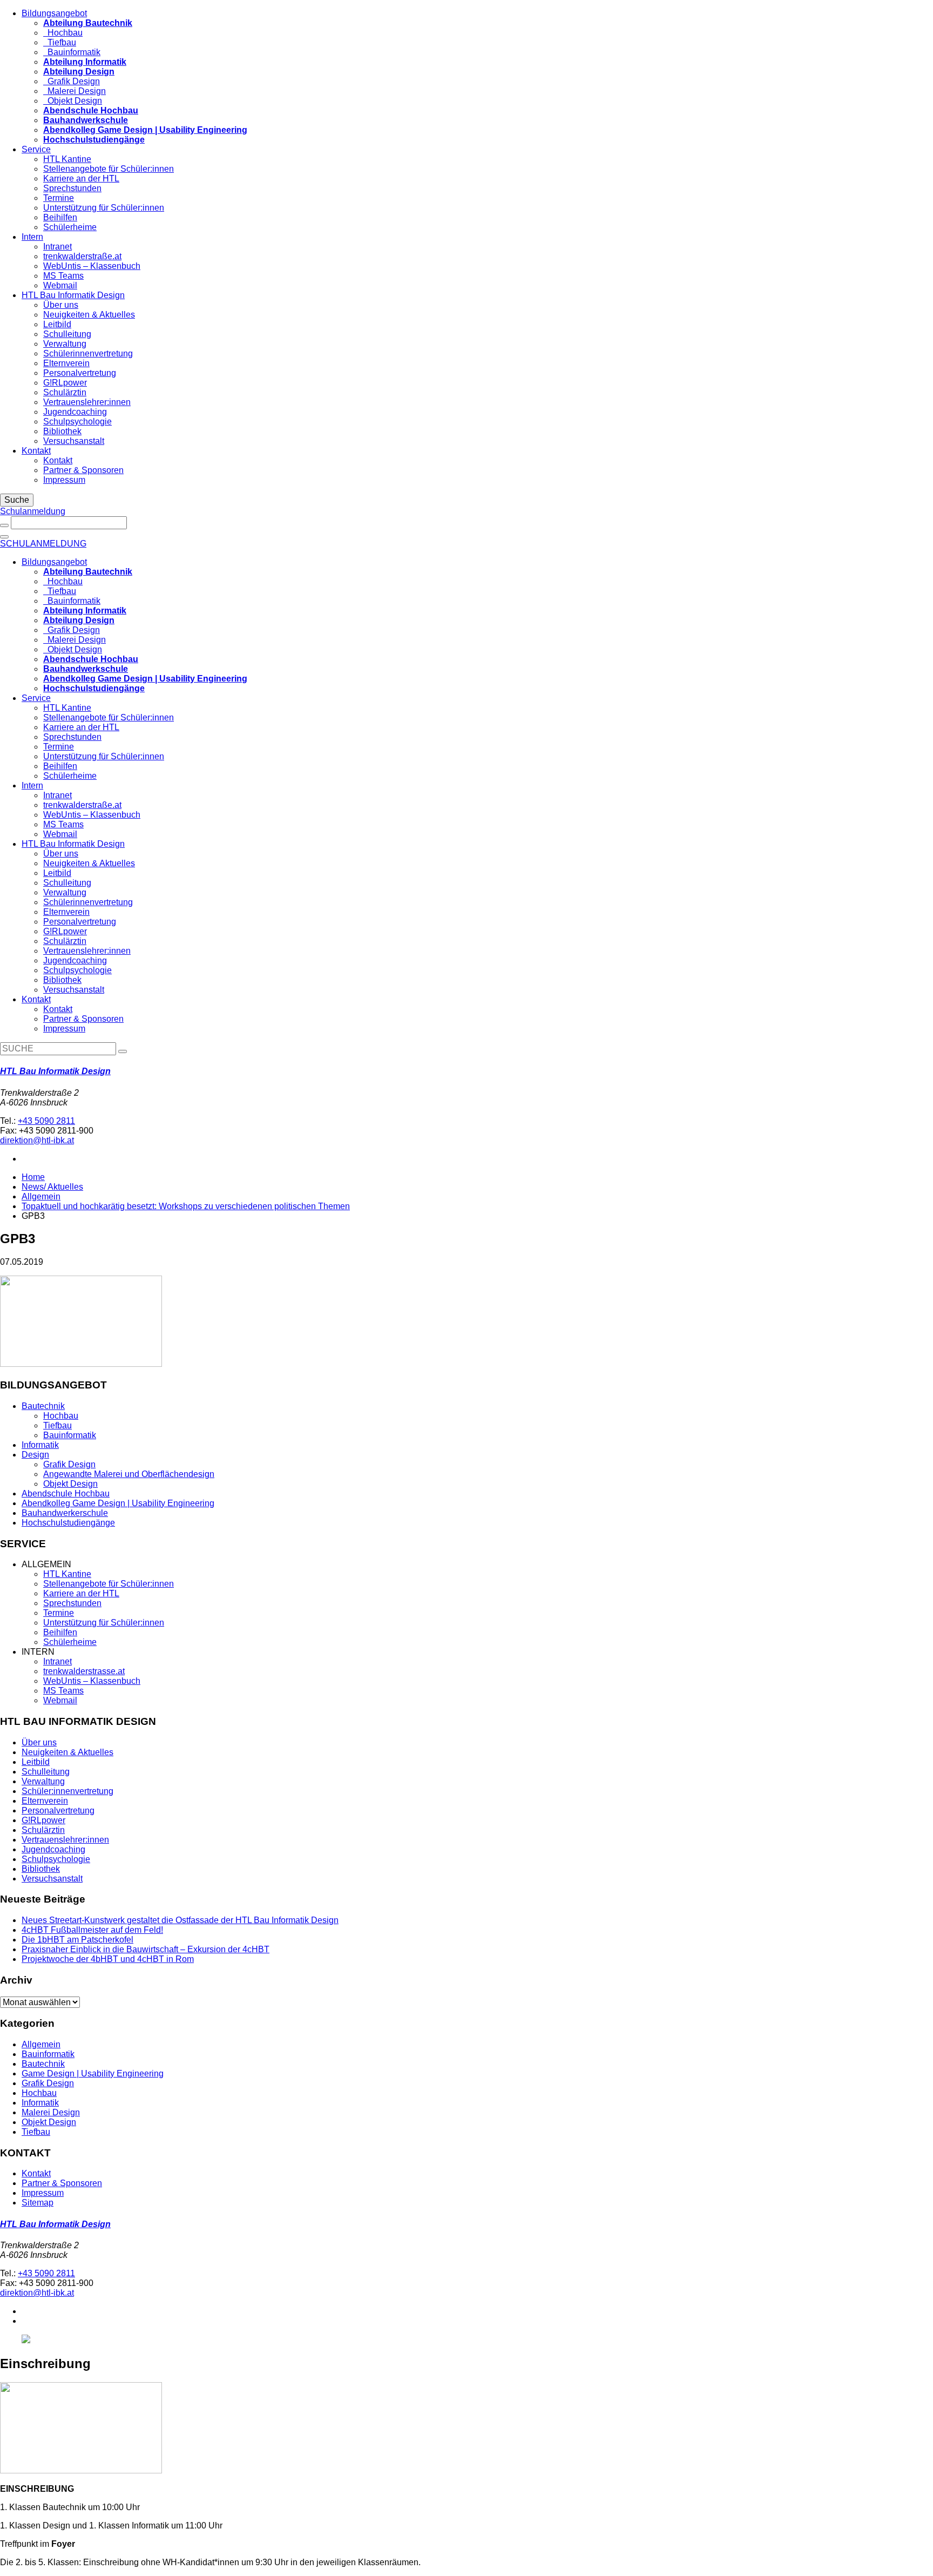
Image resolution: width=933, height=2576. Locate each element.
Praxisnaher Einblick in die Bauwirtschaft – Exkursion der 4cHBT (146, 1949)
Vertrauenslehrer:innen (87, 402)
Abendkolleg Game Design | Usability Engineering (118, 1503)
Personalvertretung (80, 373)
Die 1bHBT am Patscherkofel (77, 1940)
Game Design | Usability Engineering (93, 2073)
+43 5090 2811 (46, 1121)
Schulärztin (65, 392)
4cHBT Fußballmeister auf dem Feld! (92, 1930)
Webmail (60, 285)
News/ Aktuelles (52, 1187)
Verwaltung (65, 344)
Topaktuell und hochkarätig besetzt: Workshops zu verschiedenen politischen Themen (186, 1206)
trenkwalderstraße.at (82, 256)
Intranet (58, 247)
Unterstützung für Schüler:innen (104, 208)
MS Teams (63, 276)
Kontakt (36, 451)
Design (35, 1455)
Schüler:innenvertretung (67, 1791)
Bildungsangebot (54, 13)
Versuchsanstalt (74, 441)
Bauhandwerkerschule (65, 1513)
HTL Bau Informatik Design (73, 295)
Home (33, 1177)
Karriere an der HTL (81, 178)
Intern (32, 237)
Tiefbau (60, 42)
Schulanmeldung (33, 511)
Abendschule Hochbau (66, 1493)
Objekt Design (73, 101)
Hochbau (63, 33)
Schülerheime (70, 227)
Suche (17, 500)
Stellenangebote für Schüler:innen (109, 169)
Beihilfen (60, 217)
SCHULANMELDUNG (43, 544)
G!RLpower (65, 383)
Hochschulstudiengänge (68, 1523)
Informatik (40, 1445)
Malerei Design (75, 91)
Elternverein (66, 363)
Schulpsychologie (77, 422)
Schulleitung (67, 334)
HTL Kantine (67, 159)
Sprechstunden (72, 188)
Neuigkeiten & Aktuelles (89, 315)
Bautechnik (43, 1406)
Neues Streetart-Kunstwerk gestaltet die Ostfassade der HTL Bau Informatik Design (180, 1920)
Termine (59, 198)
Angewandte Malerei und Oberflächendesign (129, 1474)
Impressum (64, 480)
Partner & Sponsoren (83, 470)
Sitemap (38, 2203)
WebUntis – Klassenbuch (92, 266)
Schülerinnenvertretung (88, 353)
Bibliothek (62, 431)
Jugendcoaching (75, 412)
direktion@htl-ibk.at (37, 1140)
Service (36, 149)
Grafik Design (72, 81)
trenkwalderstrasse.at (84, 1671)
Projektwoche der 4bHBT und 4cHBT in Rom (108, 1959)
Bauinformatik (72, 52)
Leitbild (57, 324)
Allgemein (41, 1196)
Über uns (61, 305)
